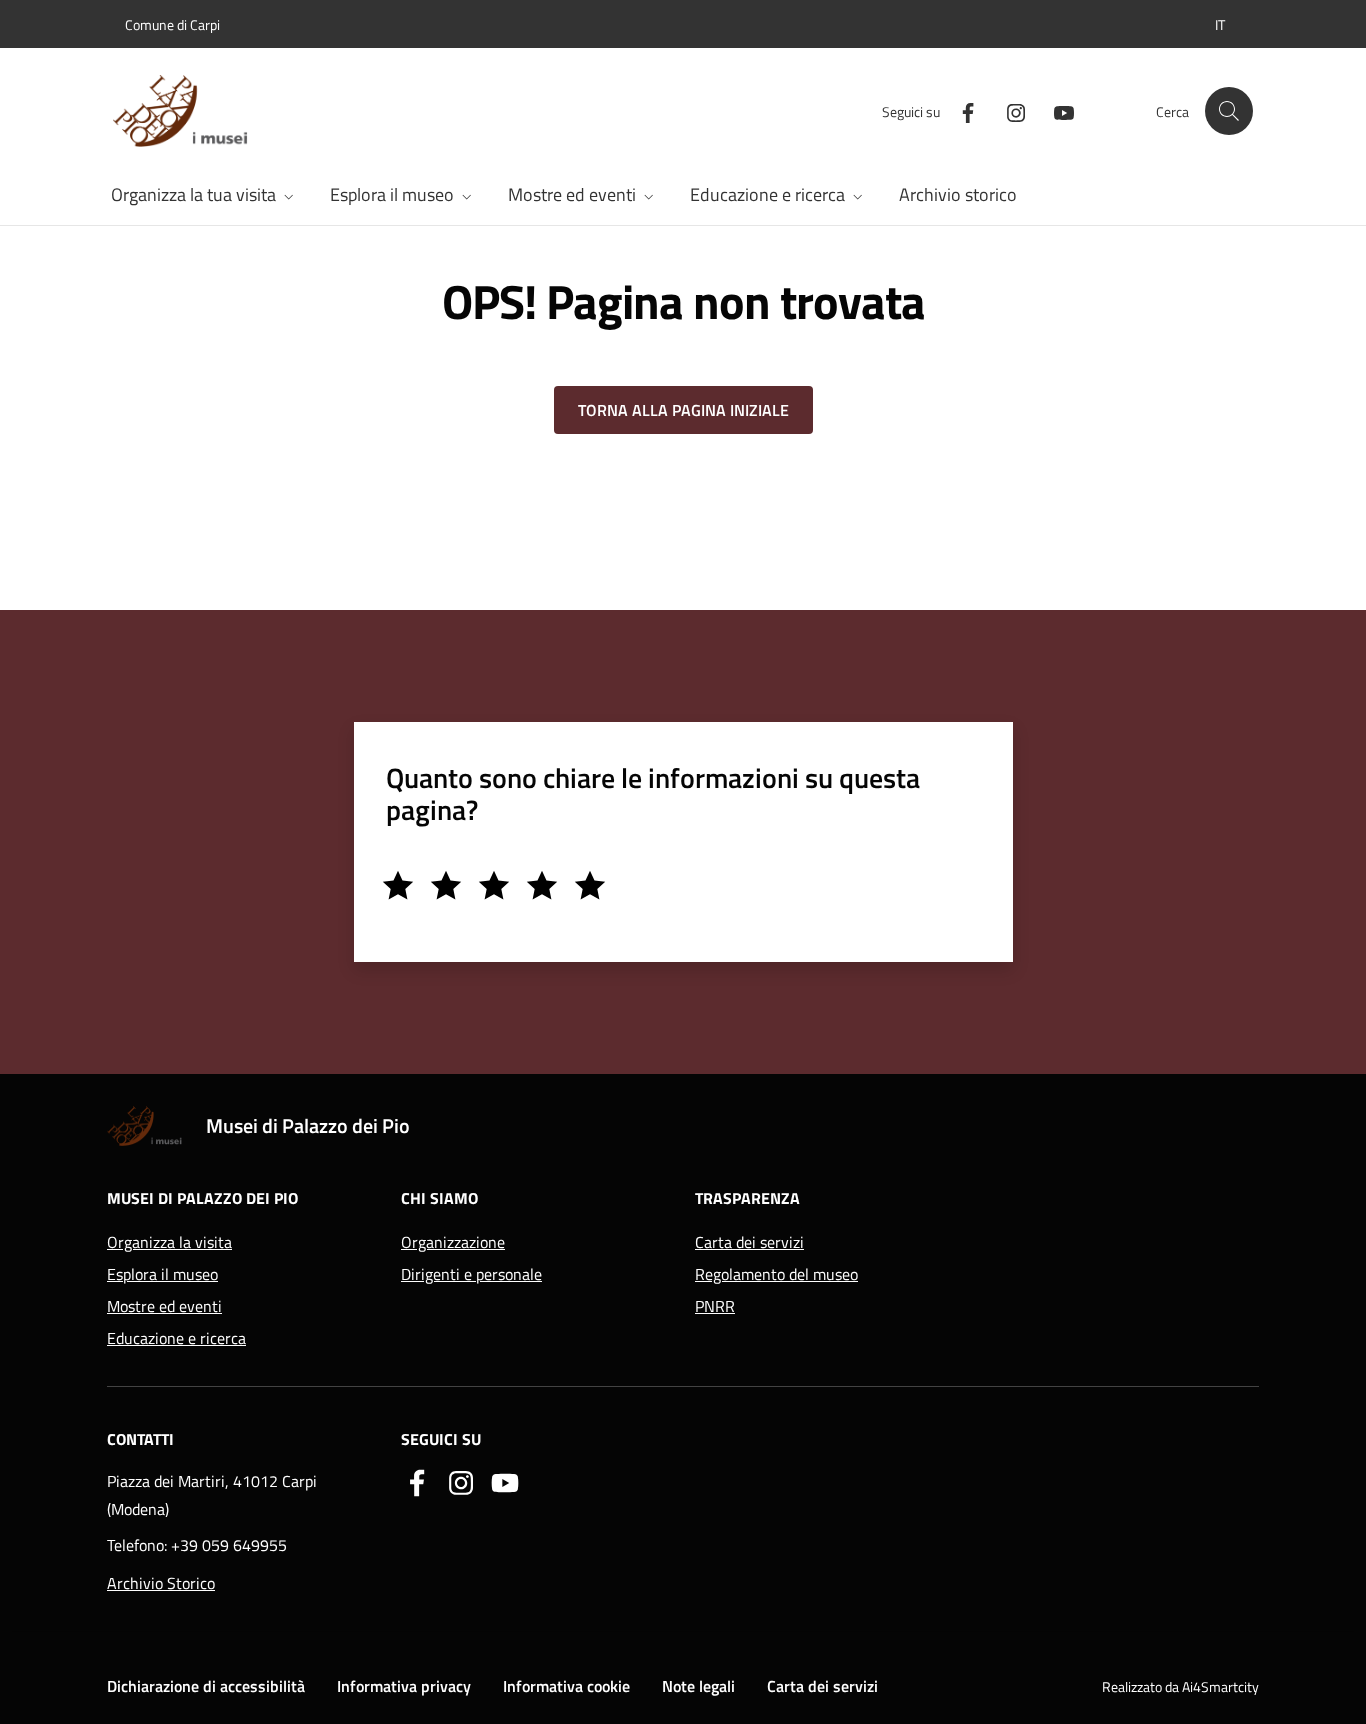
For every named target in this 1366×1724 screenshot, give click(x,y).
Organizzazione (453, 1242)
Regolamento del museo (776, 1274)
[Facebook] (960, 110)
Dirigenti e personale (471, 1274)
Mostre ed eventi (164, 1306)
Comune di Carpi (172, 24)
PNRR (715, 1306)
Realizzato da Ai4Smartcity (1180, 1686)
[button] (1220, 24)
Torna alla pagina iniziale (683, 410)
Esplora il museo (162, 1274)
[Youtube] (1056, 110)
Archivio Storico (161, 1583)
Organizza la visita (169, 1242)
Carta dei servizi (749, 1242)
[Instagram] (1008, 110)
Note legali (698, 1686)
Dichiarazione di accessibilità (206, 1686)
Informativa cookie (566, 1686)
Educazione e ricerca (176, 1338)
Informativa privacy (404, 1686)
